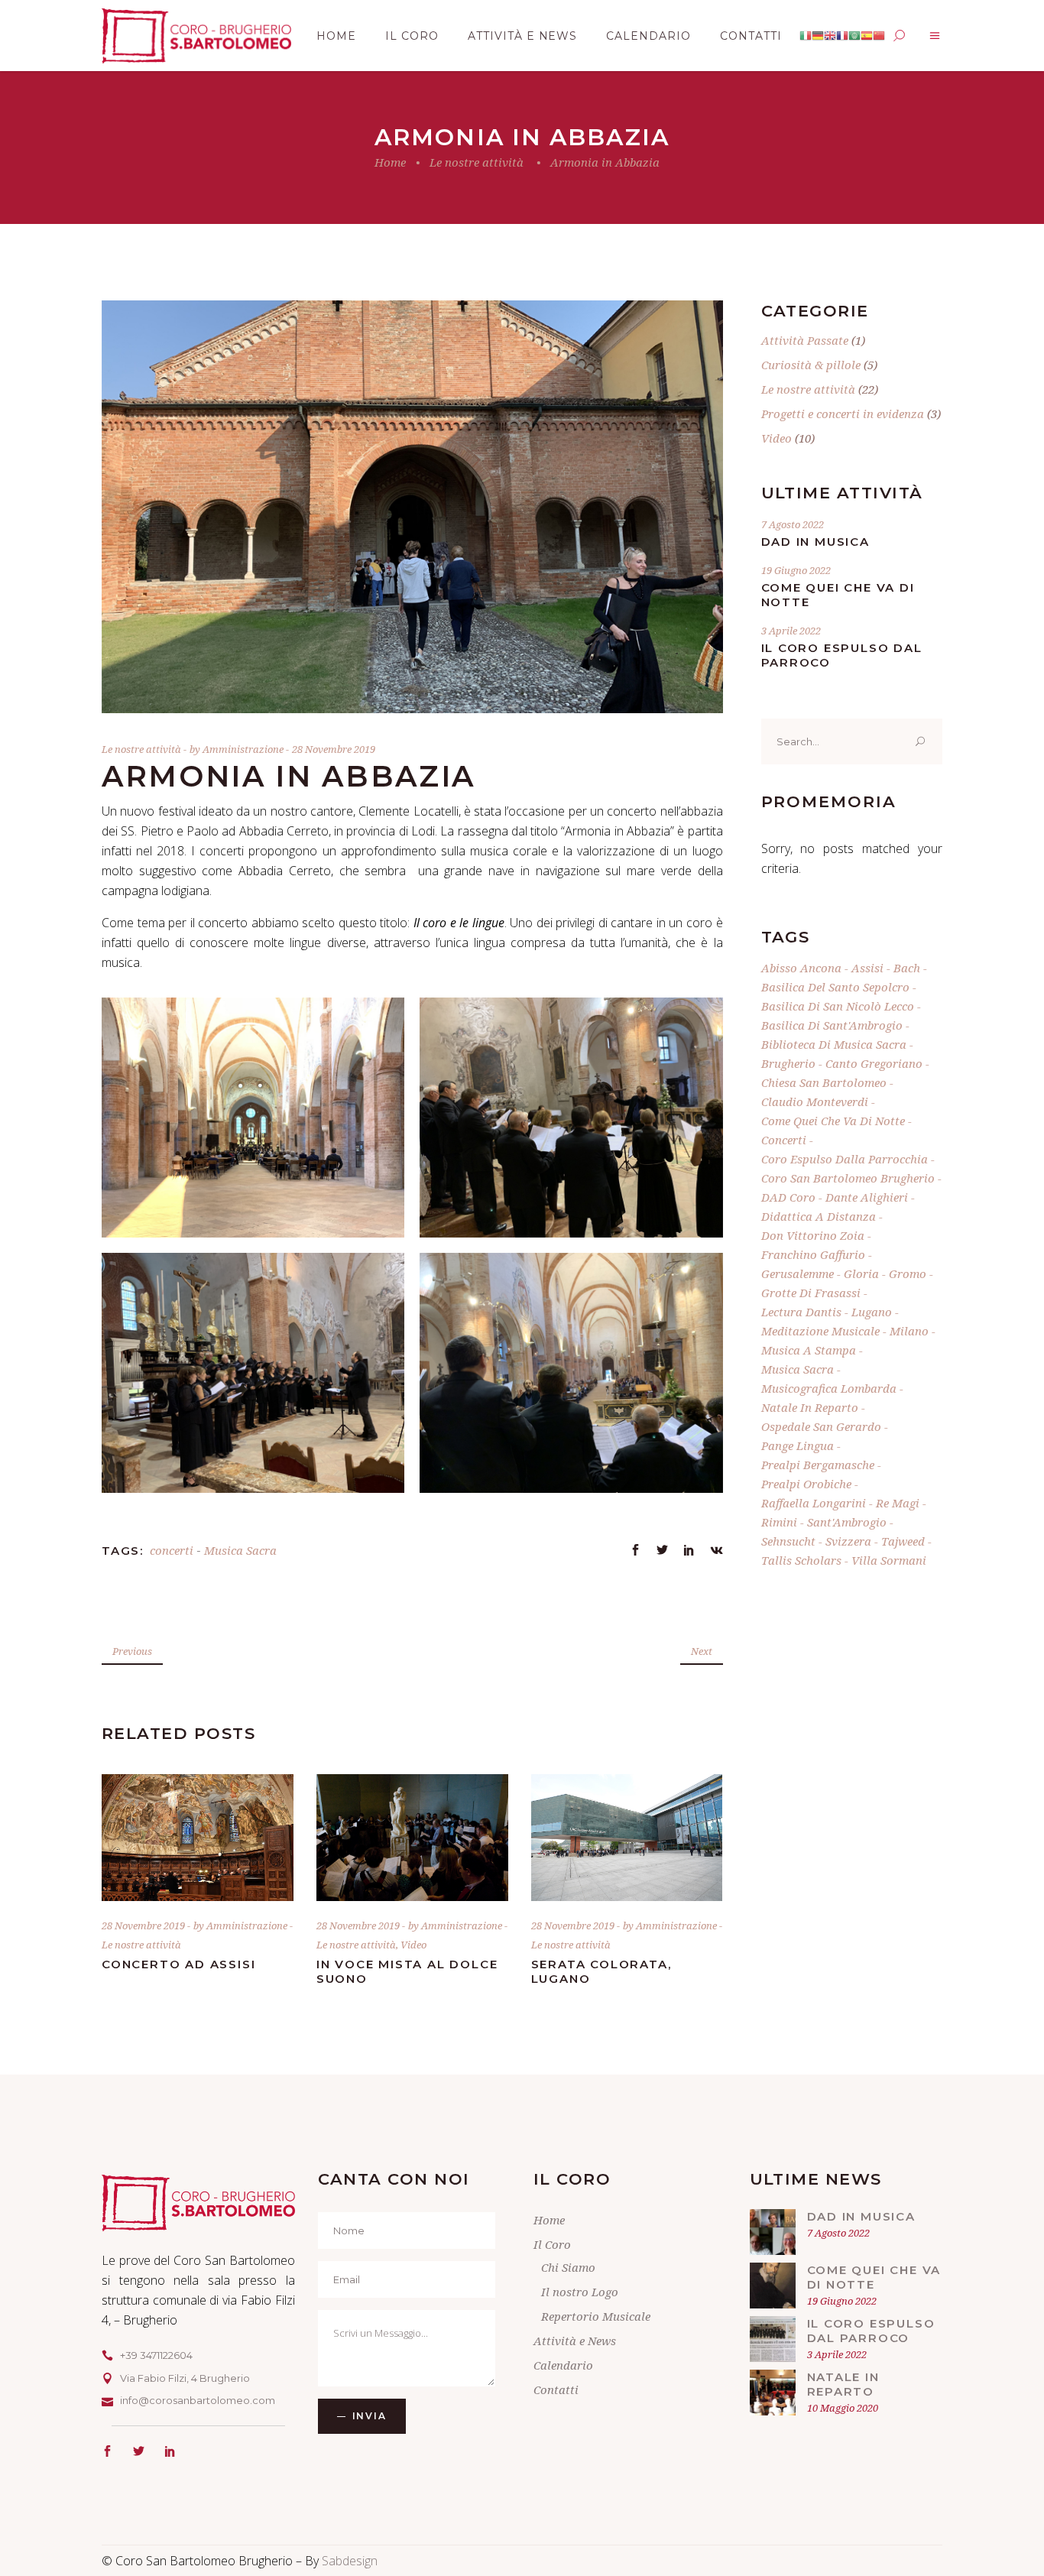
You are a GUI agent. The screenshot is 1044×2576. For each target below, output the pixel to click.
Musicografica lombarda (829, 1388)
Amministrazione (244, 749)
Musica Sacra (240, 1550)
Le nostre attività (477, 162)
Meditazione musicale (820, 1331)
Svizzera (848, 1541)
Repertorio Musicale (596, 2316)
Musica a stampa (809, 1350)
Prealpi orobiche (806, 1484)
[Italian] (806, 36)
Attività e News (575, 2341)
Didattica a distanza (819, 1216)
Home (390, 162)
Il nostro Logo (580, 2292)
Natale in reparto (810, 1407)
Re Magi (898, 1503)
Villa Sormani (889, 1560)
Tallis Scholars (801, 1560)
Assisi (867, 968)
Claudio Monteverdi (815, 1101)
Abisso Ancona (801, 968)
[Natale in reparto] (773, 2393)
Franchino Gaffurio (813, 1254)
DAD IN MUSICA (815, 542)
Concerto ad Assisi (178, 1964)
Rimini (779, 1522)
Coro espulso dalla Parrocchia (845, 1159)
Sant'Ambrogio (847, 1522)
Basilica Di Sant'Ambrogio (832, 1025)
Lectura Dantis (801, 1312)
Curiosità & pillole (811, 365)
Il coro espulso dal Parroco (871, 2331)
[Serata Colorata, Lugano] (627, 1838)
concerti (172, 1550)
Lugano (872, 1312)
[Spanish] (867, 36)
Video (413, 1945)
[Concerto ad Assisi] (198, 1838)
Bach (907, 968)
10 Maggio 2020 (843, 2408)
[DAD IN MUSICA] (773, 2232)
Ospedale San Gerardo (821, 1426)
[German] (818, 36)
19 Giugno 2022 (796, 570)
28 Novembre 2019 (334, 749)
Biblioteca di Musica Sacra (834, 1044)
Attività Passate (805, 340)
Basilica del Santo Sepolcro (835, 987)
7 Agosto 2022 (793, 524)
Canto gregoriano (874, 1063)
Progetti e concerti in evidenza (843, 414)
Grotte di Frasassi (811, 1293)
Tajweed (903, 1541)
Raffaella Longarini (814, 1503)
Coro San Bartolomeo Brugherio (848, 1178)
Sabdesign (350, 2561)
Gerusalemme (798, 1273)
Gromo (908, 1273)
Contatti (556, 2389)
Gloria (861, 1273)
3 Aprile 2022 (791, 631)
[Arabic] (854, 36)
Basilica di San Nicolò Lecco (838, 1006)
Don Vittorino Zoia (813, 1235)
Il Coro (552, 2244)
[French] (842, 36)
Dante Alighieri (867, 1197)
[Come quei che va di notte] (773, 2286)
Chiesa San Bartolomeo (824, 1082)
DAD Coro (788, 1197)
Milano (909, 1331)
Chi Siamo (568, 2267)
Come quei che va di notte (833, 1121)
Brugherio (788, 1063)
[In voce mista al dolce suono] (412, 1838)
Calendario (563, 2365)
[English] (830, 36)
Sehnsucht (788, 1541)
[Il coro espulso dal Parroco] (773, 2339)
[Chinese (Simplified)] (879, 36)
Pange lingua (798, 1445)
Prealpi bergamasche (818, 1465)
